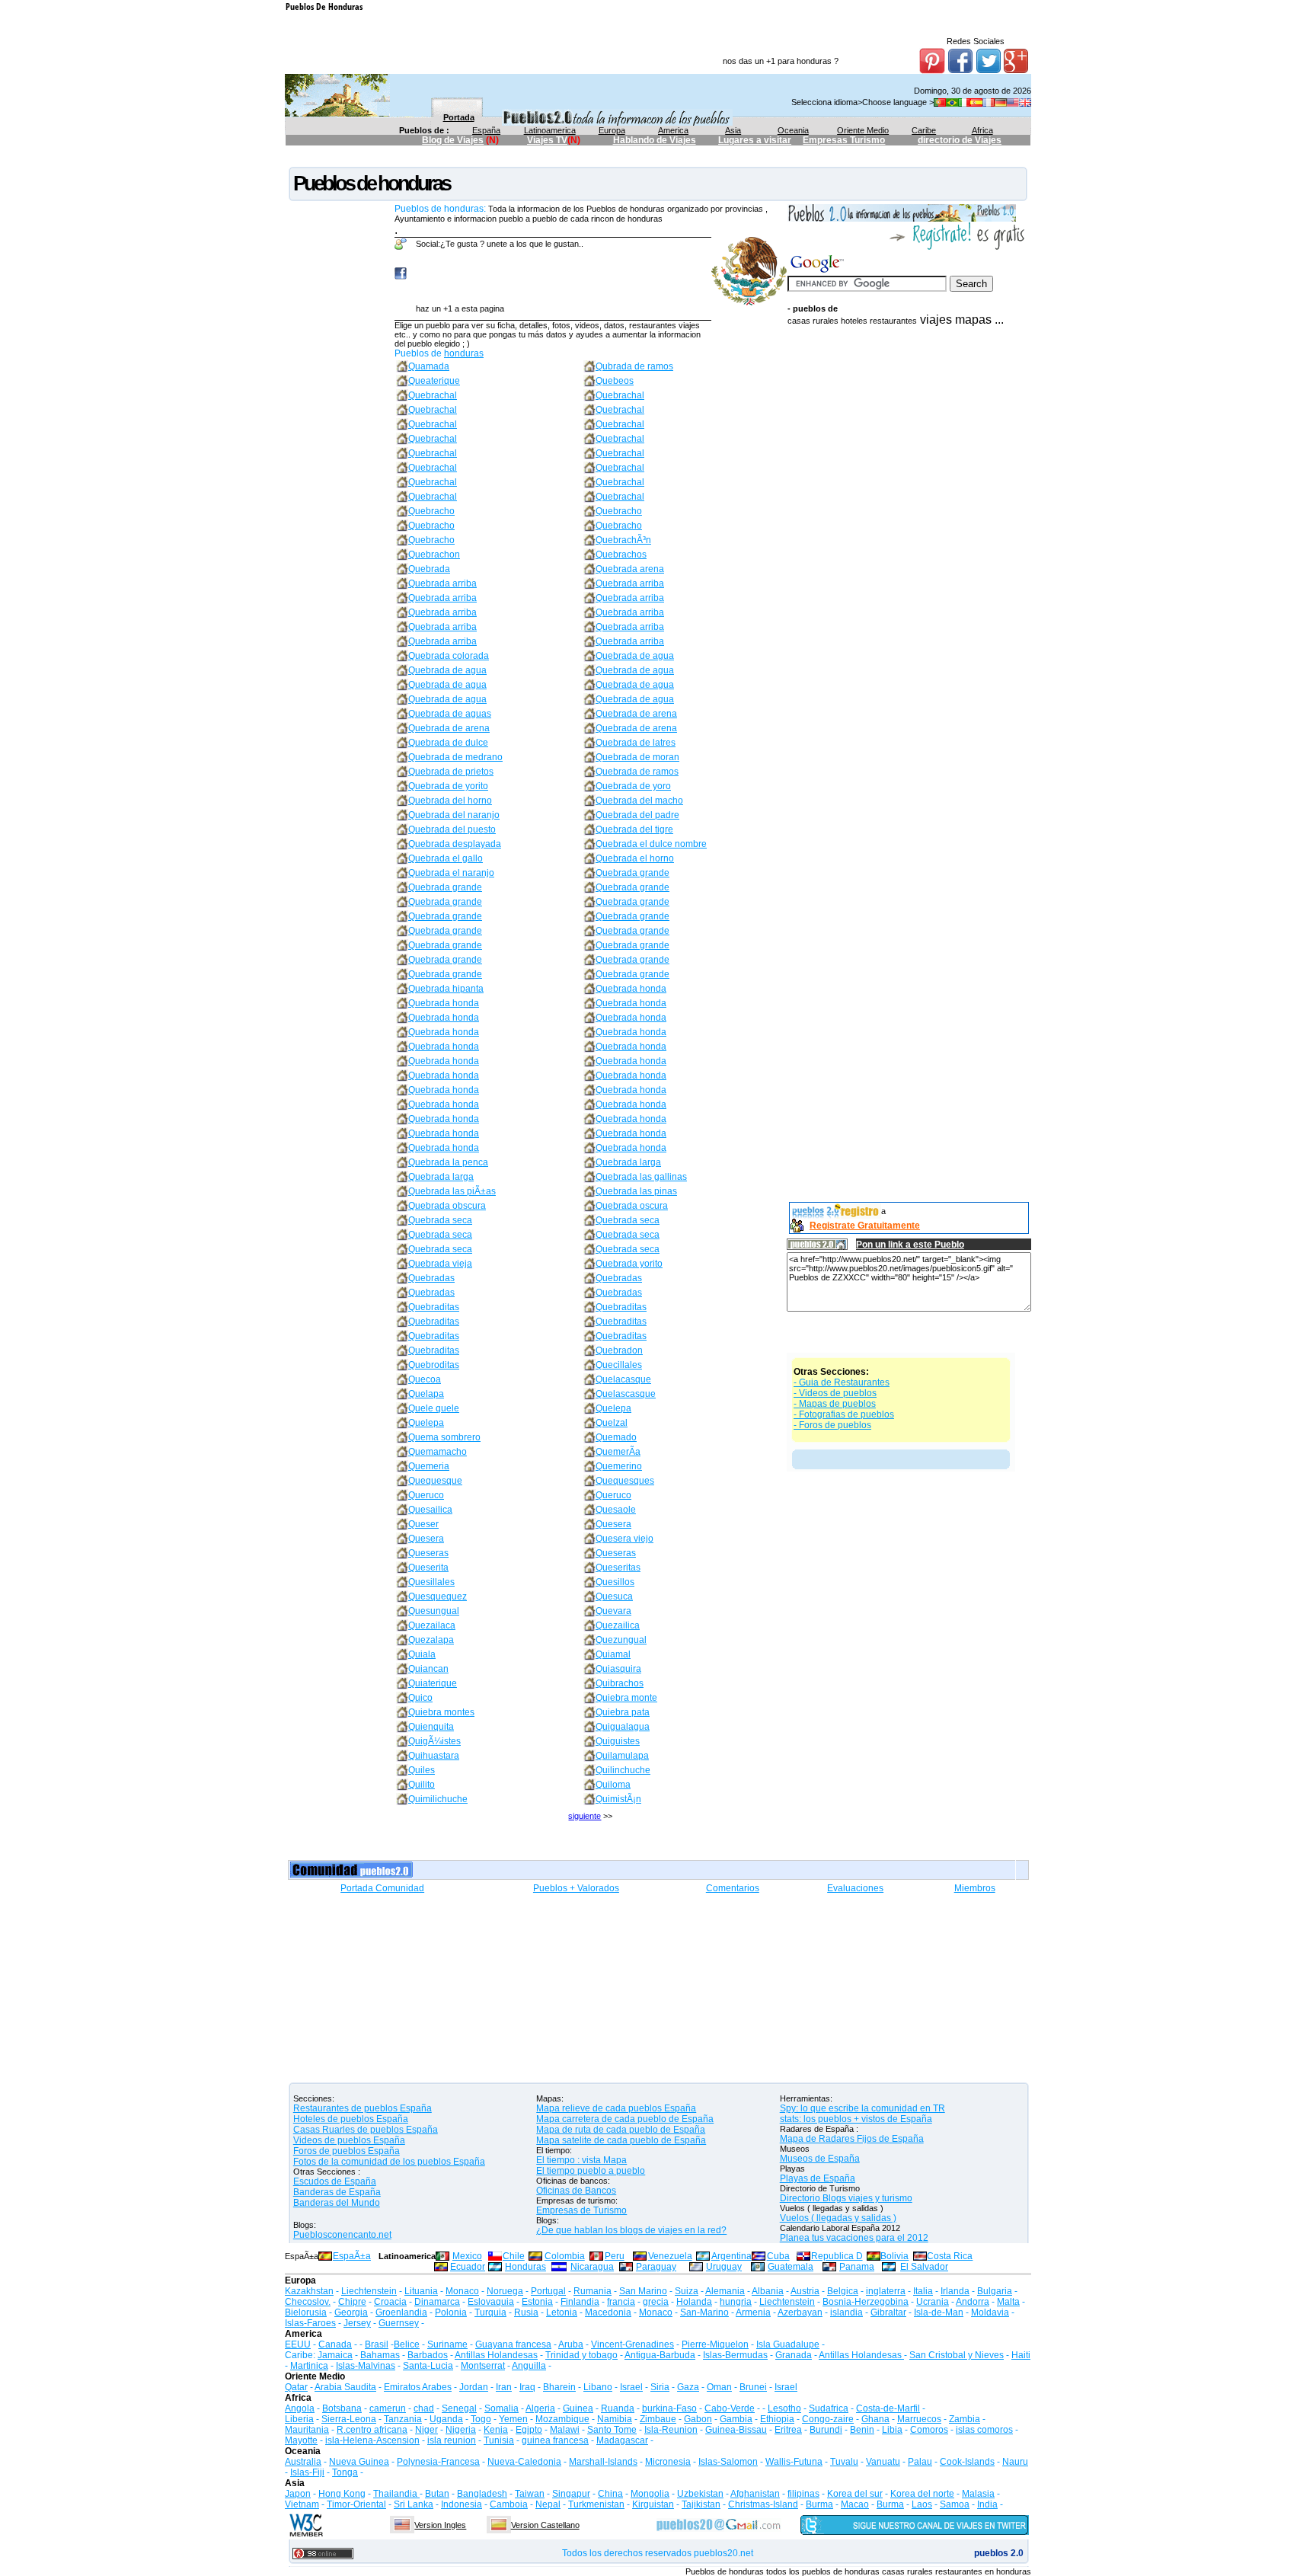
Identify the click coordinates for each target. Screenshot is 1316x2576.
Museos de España (820, 2159)
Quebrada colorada (449, 656)
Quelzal (612, 1423)
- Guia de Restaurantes (842, 1382)
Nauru (1015, 2462)
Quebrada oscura (632, 1206)
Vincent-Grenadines (632, 2344)
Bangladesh (482, 2494)
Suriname (447, 2344)
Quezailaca (432, 1625)
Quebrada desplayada (455, 844)
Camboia (509, 2504)
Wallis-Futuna (794, 2462)
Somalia (501, 2408)
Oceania (793, 130)
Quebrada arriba (442, 583)
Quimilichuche (438, 1799)
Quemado (616, 1437)
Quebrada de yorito (448, 786)
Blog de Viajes (453, 140)
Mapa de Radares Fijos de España (852, 2139)
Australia (303, 2462)
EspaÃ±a (352, 2256)
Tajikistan (701, 2504)
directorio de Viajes (960, 140)
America (673, 130)
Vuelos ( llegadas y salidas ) (838, 2218)
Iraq (527, 2387)
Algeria (540, 2408)
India (987, 2504)
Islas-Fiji (307, 2472)
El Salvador (924, 2267)
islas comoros (984, 2430)
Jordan (474, 2387)
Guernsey (399, 2323)
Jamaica (335, 2355)
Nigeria (461, 2430)
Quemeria (429, 1466)
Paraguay (656, 2267)
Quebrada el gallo (446, 858)
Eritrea (788, 2430)
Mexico (467, 2256)
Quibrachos (620, 1683)
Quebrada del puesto (452, 829)
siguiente (585, 1816)
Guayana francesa (513, 2344)
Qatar (296, 2387)
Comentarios (733, 1888)
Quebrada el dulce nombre (651, 844)
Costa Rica (950, 2256)
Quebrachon (434, 555)
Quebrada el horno (635, 858)
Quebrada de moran (637, 757)
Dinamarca (437, 2302)
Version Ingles (440, 2525)
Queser (423, 1524)
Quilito (422, 1785)
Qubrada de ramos (634, 366)
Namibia (615, 2419)
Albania (768, 2291)
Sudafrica (829, 2408)
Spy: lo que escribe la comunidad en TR (862, 2108)
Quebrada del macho (639, 801)
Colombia (565, 2256)
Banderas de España (337, 2192)
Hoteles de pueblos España (351, 2119)
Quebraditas (434, 1307)
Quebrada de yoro (633, 786)
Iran (504, 2387)
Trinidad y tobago (581, 2355)
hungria (736, 2302)
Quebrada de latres (636, 743)
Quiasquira (618, 1669)
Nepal (548, 2504)
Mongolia (650, 2494)
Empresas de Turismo (581, 2210)
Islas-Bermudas (735, 2355)
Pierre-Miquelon (715, 2344)
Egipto (529, 2430)
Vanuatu (883, 2462)
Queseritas (618, 1568)
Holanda (694, 2302)
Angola (300, 2408)
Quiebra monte (626, 1698)
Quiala (422, 1654)
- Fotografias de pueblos (844, 1414)
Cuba (778, 2256)
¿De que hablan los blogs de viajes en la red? (631, 2230)
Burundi (826, 2430)
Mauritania (307, 2430)
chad (424, 2408)
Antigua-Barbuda (660, 2355)
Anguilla (529, 2366)
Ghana (875, 2419)
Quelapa (426, 1394)
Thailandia (396, 2494)
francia (621, 2302)
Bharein (559, 2387)
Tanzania (403, 2419)
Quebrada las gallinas (641, 1177)
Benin (862, 2430)
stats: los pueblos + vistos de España (856, 2119)
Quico (420, 1698)
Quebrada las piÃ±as (452, 1191)
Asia (733, 130)
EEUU (298, 2344)
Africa (982, 130)
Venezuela (670, 2256)
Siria (660, 2387)
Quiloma (613, 1785)
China (610, 2494)
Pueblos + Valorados (576, 1888)
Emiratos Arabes (418, 2387)
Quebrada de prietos (451, 772)
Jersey (357, 2323)
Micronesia (668, 2462)
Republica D (837, 2256)
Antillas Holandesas (496, 2355)
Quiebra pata (623, 1712)
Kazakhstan (309, 2291)
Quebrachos (621, 555)
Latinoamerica (550, 130)
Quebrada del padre (637, 815)
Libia (892, 2430)
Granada (794, 2355)
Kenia (496, 2430)
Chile (514, 2256)
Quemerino (619, 1466)
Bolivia (894, 2256)
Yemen (513, 2419)
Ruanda (618, 2408)
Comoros (929, 2430)
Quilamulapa (622, 1756)
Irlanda (955, 2291)
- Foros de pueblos (832, 1425)
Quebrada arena (630, 569)
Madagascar (622, 2440)
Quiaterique (433, 1683)
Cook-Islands (967, 2462)
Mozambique (562, 2419)
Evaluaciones (855, 1888)
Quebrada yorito (629, 1264)
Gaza (688, 2387)
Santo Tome (612, 2430)
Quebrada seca (440, 1220)
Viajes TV (547, 140)
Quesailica (430, 1510)
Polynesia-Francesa (438, 2462)
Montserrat (483, 2366)
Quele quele (434, 1408)
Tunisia (499, 2440)
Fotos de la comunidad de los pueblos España (389, 2162)
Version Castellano (545, 2525)
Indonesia (462, 2504)
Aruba (571, 2344)
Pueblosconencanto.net (342, 2235)
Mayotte (301, 2440)
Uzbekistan (700, 2494)
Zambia (965, 2419)
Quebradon (619, 1350)
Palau (920, 2462)
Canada (335, 2344)
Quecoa (425, 1379)
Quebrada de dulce (448, 743)
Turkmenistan (596, 2504)
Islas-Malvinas (366, 2366)
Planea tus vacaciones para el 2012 (854, 2238)
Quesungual (434, 1611)
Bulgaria (995, 2291)
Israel (631, 2387)
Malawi (565, 2430)
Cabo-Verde (730, 2408)
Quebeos (615, 381)
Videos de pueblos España (349, 2140)
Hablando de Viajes (655, 140)
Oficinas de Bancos (576, 2191)
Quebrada (429, 569)
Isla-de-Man (939, 2312)
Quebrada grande (632, 873)
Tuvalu (844, 2462)
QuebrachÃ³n (623, 540)
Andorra (973, 2302)
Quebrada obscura (447, 1206)
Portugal (548, 2291)
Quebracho (431, 511)
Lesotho (784, 2408)
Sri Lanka (414, 2504)
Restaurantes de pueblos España (363, 2108)
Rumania (593, 2291)
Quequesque (435, 1481)
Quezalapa (431, 1640)
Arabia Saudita (345, 2387)
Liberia (299, 2419)
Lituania (421, 2291)
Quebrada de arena (636, 714)
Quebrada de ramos (637, 772)
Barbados (428, 2355)
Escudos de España (335, 2181)
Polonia (451, 2312)
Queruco (426, 1495)
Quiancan (428, 1669)
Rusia (526, 2312)
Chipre (352, 2302)
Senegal (459, 2408)
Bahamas (380, 2355)
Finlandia (580, 2302)
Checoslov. (308, 2302)
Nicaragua (592, 2267)
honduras (464, 353)
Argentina (731, 2256)
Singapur (571, 2494)
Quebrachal (433, 395)
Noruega (505, 2291)
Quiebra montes (441, 1712)
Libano (598, 2387)
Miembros (975, 1888)
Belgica (843, 2291)
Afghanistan (755, 2494)
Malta (1008, 2302)
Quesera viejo (624, 1539)
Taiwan (530, 2494)
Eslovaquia (491, 2302)
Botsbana (342, 2408)
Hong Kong (342, 2494)
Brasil (377, 2344)
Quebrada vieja (440, 1264)
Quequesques (625, 1481)
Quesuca (614, 1596)
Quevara (613, 1611)
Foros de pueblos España (347, 2151)
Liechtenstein (369, 2291)
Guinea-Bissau (736, 2430)
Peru (615, 2256)
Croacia (390, 2302)
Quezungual (621, 1640)
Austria (805, 2291)
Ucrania (933, 2302)
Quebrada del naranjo (454, 815)
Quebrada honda (631, 989)
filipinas (803, 2494)
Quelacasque (623, 1379)
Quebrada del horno (450, 801)
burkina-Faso (669, 2408)
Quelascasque (626, 1394)
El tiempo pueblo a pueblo (591, 2171)
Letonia (562, 2312)
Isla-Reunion (671, 2430)
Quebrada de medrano (455, 757)
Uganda (446, 2419)
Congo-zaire (828, 2419)
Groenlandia (401, 2312)
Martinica (309, 2366)
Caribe (924, 130)
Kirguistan (653, 2504)
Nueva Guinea (359, 2462)
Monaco (462, 2291)
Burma (819, 2504)
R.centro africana (372, 2430)
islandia (846, 2312)
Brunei (753, 2387)
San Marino (643, 2291)
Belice (407, 2344)
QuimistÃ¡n (618, 1799)
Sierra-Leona (349, 2419)
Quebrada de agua (635, 656)
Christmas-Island (763, 2504)
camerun (388, 2408)
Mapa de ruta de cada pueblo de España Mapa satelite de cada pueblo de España (621, 2135)
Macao (855, 2504)
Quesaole (616, 1510)
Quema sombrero (444, 1437)
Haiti (1021, 2355)
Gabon (698, 2419)
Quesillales (431, 1582)
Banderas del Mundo (337, 2203)
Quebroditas (434, 1365)
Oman (719, 2387)
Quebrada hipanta (446, 989)
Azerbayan (800, 2312)
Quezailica (618, 1625)
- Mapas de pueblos (835, 1404)
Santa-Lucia (428, 2366)
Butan (437, 2494)
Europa (612, 130)
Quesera (613, 1524)
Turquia (490, 2312)
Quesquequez (438, 1596)
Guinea (578, 2408)
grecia (656, 2302)
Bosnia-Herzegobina (866, 2302)
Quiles (422, 1770)
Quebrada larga (628, 1162)
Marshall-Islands (603, 2462)
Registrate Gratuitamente (865, 1226)
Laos (922, 2504)
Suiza (687, 2291)
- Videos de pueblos (835, 1393)
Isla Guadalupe (788, 2344)
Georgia (351, 2312)
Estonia (537, 2302)
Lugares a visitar (755, 140)
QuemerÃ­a (618, 1452)
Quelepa (613, 1408)
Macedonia (608, 2312)
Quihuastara (434, 1756)
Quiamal (613, 1654)
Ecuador (468, 2267)
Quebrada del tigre (634, 829)
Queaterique (434, 381)
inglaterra (886, 2291)
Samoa (955, 2504)
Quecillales (619, 1365)
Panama (857, 2267)
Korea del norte (922, 2494)
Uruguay (724, 2267)
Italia (923, 2291)
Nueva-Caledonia (524, 2462)
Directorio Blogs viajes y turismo (846, 2198)
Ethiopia (777, 2419)
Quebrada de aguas (450, 714)
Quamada (429, 366)
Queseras (428, 1553)
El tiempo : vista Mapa (581, 2160)
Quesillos (615, 1582)
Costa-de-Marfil (888, 2408)
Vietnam (302, 2504)
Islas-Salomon (728, 2462)
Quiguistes (618, 1741)
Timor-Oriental (356, 2504)
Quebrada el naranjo (451, 873)
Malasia (978, 2494)
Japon (298, 2494)
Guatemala (791, 2267)
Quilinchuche (623, 1770)
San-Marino (704, 2312)
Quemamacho (438, 1452)
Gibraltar (888, 2312)
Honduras (525, 2267)
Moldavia (990, 2312)
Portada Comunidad (382, 1888)
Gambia (736, 2419)
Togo (481, 2419)
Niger (426, 2430)
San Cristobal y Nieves (957, 2355)
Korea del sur (855, 2494)
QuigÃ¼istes (434, 1741)
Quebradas (431, 1278)
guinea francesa (555, 2440)
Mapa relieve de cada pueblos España (616, 2108)
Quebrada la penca (448, 1162)
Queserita (428, 1568)
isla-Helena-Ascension (372, 2440)
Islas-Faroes (310, 2323)
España (486, 130)
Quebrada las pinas (636, 1191)
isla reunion (452, 2440)
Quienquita (431, 1727)
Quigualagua (623, 1727)
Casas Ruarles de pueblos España (366, 2130)
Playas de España (818, 2178)
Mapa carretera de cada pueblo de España (625, 2119)
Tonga (345, 2472)
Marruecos (919, 2419)
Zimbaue (658, 2419)
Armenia (753, 2312)
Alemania (725, 2291)
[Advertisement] (563, 159)
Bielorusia (306, 2312)
